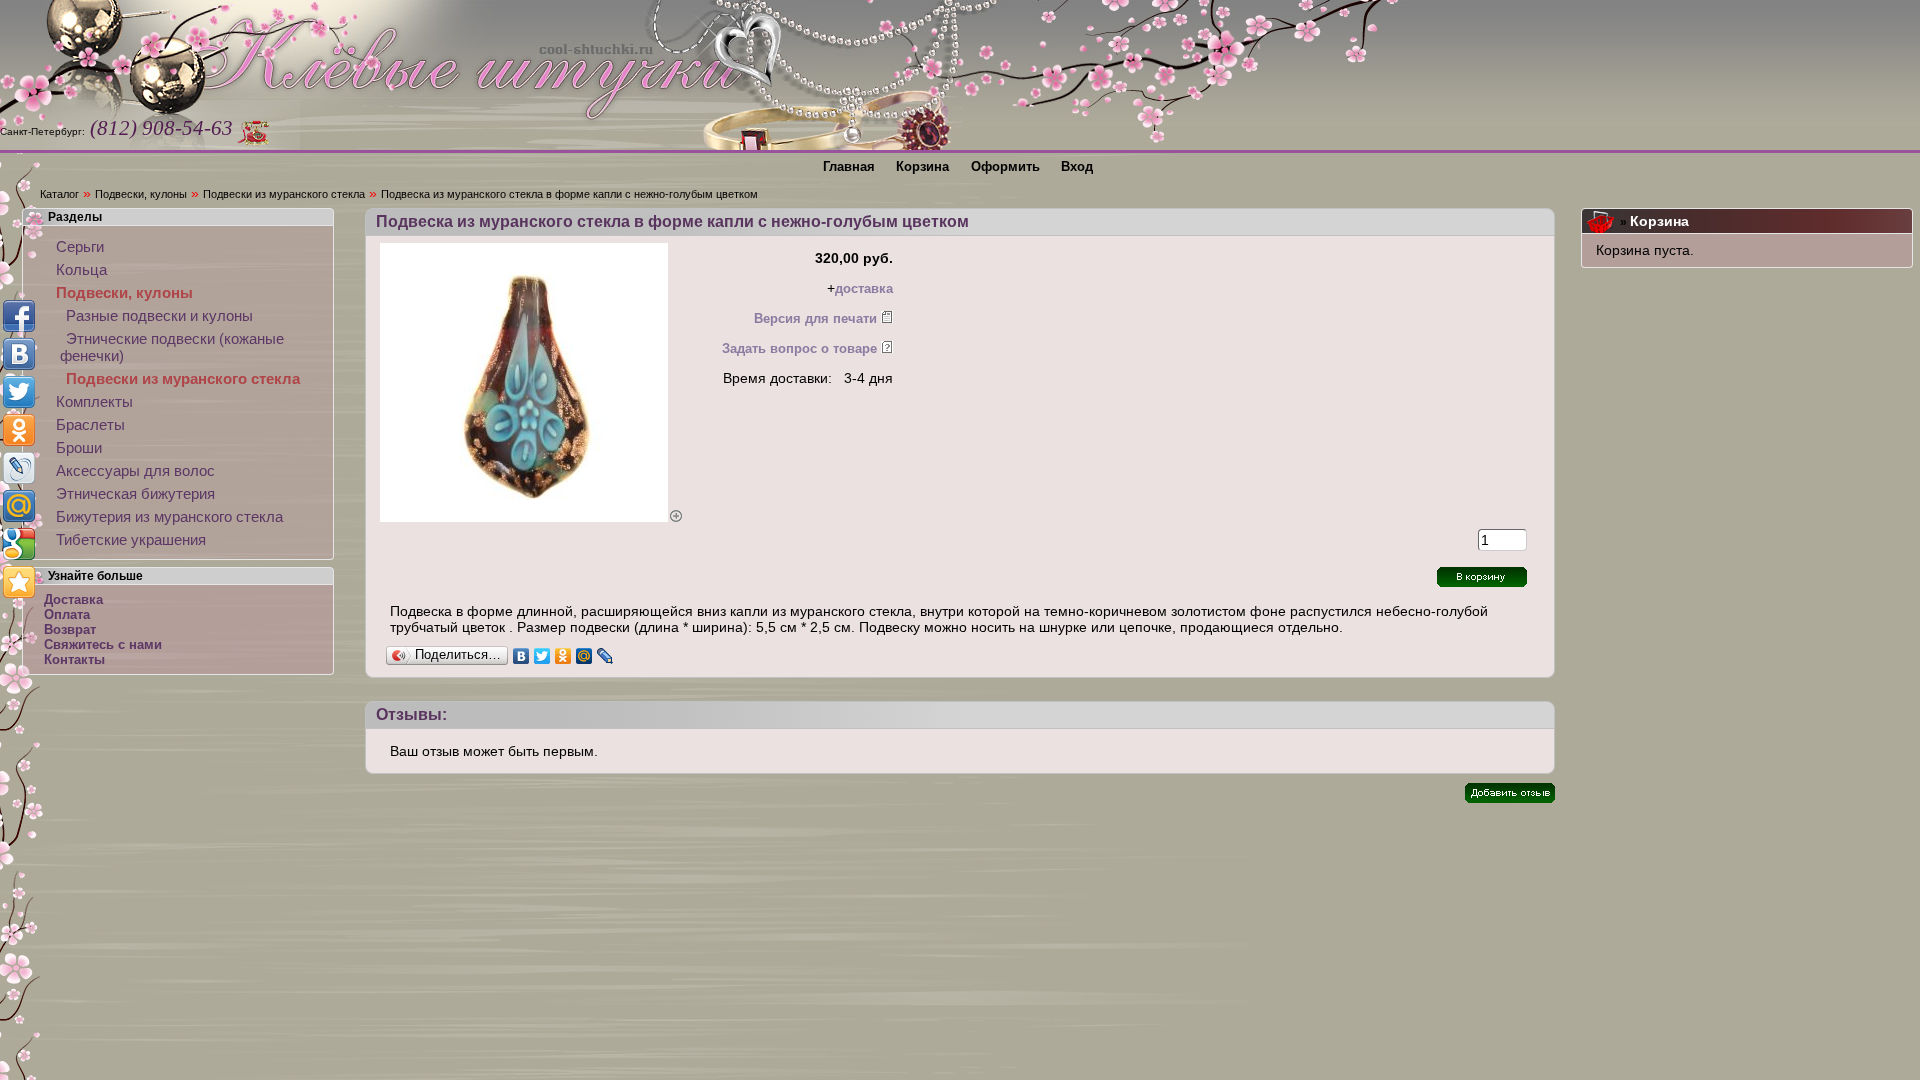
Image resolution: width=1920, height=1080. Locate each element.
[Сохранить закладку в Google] (19, 544)
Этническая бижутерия (135, 493)
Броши (79, 447)
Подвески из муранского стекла (284, 194)
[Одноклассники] (563, 656)
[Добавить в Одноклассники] (19, 430)
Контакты (74, 659)
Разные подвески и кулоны (159, 315)
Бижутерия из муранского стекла (169, 516)
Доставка (73, 599)
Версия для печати (815, 318)
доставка (864, 288)
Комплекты (94, 401)
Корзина (1659, 221)
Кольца (81, 269)
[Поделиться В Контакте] (19, 354)
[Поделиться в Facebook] (19, 316)
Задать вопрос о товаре (799, 348)
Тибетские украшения (131, 539)
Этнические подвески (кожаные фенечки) (172, 347)
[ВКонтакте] (521, 656)
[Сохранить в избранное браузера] (19, 582)
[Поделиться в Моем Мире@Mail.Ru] (19, 506)
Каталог (59, 194)
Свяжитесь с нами (103, 644)
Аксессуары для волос (135, 470)
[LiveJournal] (605, 656)
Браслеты (90, 424)
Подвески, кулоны (141, 194)
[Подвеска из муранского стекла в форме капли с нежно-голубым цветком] (532, 517)
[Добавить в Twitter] (19, 392)
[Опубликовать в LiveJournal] (19, 468)
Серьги (80, 246)
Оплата (67, 614)
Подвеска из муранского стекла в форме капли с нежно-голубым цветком (569, 194)
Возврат (70, 629)
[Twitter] (542, 656)
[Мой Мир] (584, 656)
